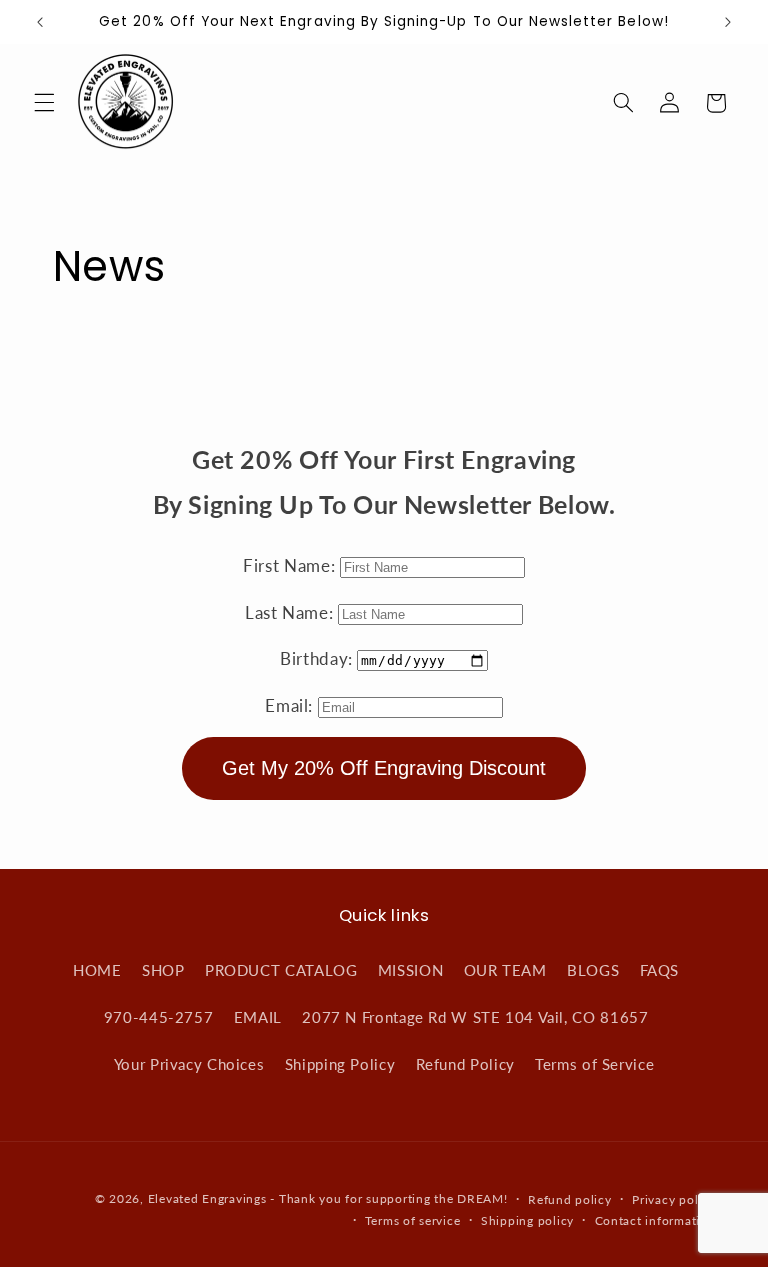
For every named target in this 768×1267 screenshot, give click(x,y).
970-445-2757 (159, 1017)
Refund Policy (465, 1064)
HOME (97, 970)
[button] (44, 103)
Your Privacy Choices (189, 1064)
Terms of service (413, 1220)
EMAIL (258, 1017)
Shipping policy (527, 1220)
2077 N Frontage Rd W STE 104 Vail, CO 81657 (475, 1017)
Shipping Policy (340, 1064)
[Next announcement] (728, 22)
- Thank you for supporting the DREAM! (388, 1198)
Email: (291, 705)
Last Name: (291, 612)
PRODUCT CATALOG (281, 970)
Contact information (655, 1220)
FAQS (660, 970)
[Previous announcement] (40, 22)
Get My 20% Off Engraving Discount (384, 768)
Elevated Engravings (207, 1198)
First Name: (291, 565)
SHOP (163, 970)
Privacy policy (673, 1199)
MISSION (410, 970)
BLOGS (593, 970)
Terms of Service (594, 1064)
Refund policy (570, 1199)
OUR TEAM (505, 970)
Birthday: (318, 658)
